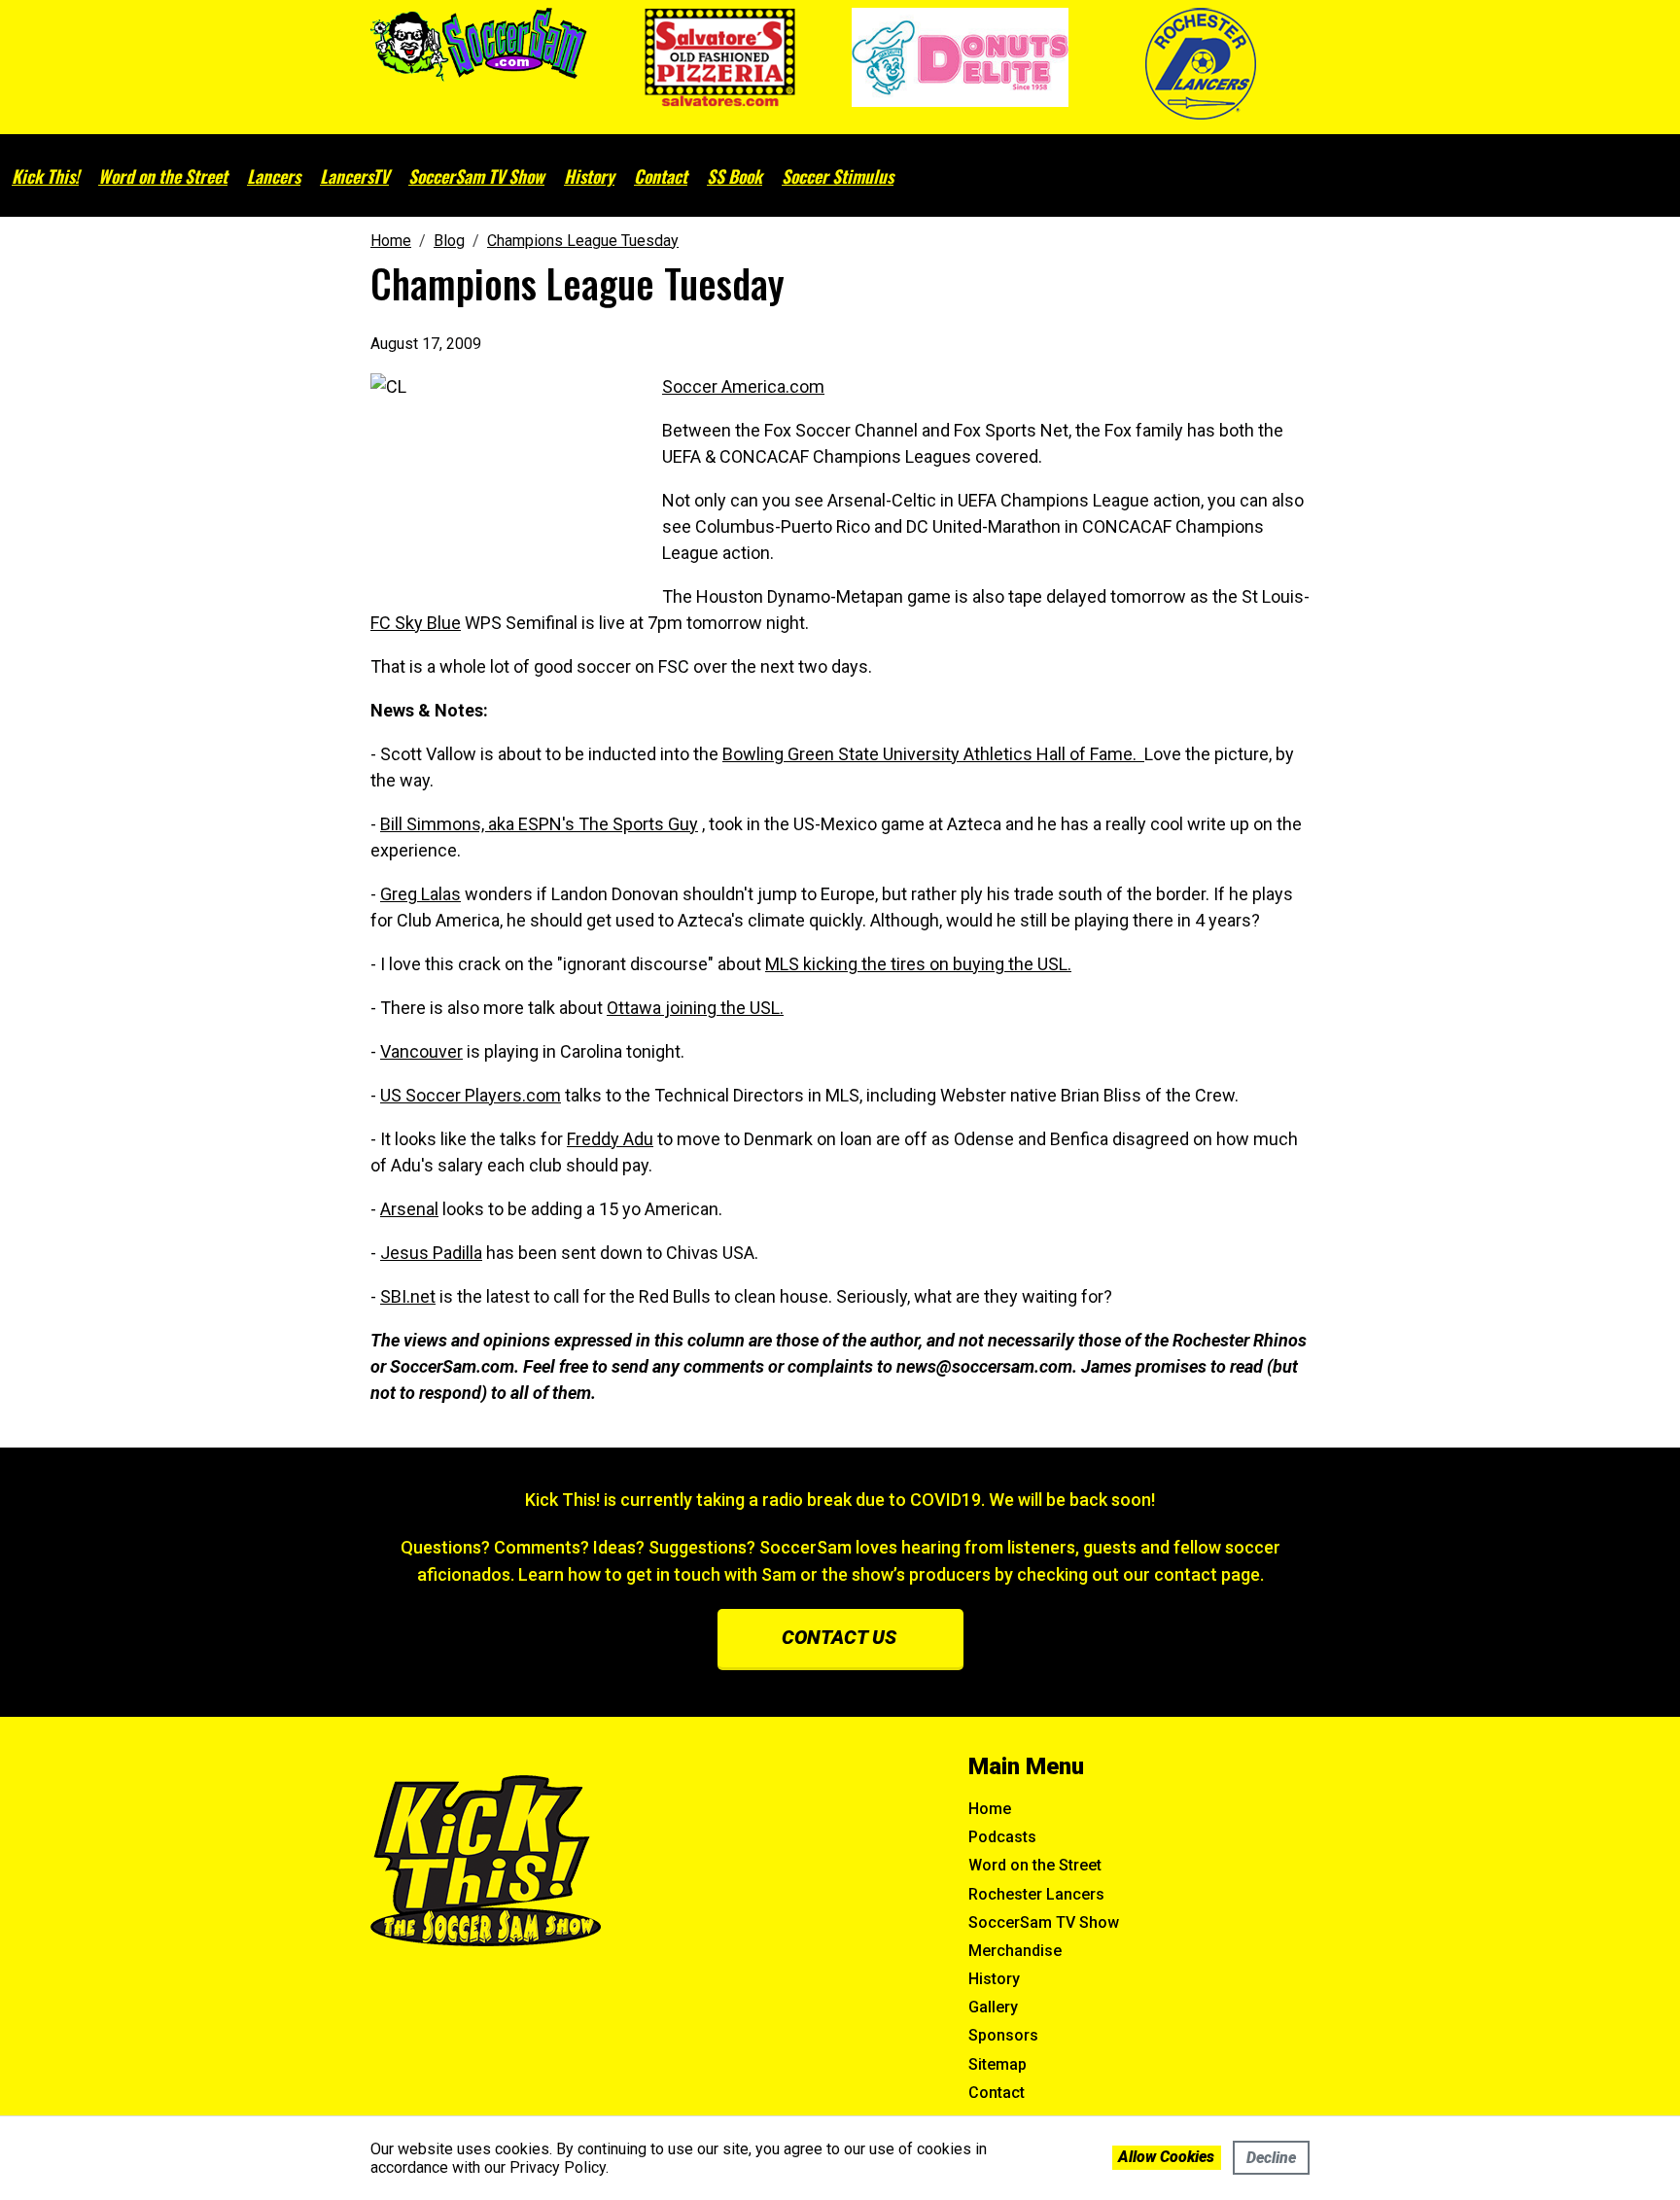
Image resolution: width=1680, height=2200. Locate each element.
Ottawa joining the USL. (695, 1008)
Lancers (274, 176)
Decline (1271, 2158)
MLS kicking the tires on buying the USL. (918, 964)
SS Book (735, 176)
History (589, 176)
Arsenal (409, 1209)
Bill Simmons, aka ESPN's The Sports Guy (539, 824)
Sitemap (997, 2064)
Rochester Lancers (1036, 1894)
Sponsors (1003, 2035)
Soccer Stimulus (838, 176)
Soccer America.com (743, 386)
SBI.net (408, 1296)
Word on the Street (163, 176)
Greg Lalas (420, 894)
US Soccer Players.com (471, 1095)
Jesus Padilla (431, 1253)
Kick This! (45, 176)
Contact (661, 176)
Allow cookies (1166, 2157)
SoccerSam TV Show (476, 176)
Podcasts (1002, 1837)
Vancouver (421, 1051)
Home (990, 1809)
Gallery (993, 2007)
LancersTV (354, 176)
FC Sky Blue (416, 623)
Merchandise (1015, 1951)
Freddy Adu (610, 1139)
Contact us (839, 1637)
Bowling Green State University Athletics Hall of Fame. (933, 754)
